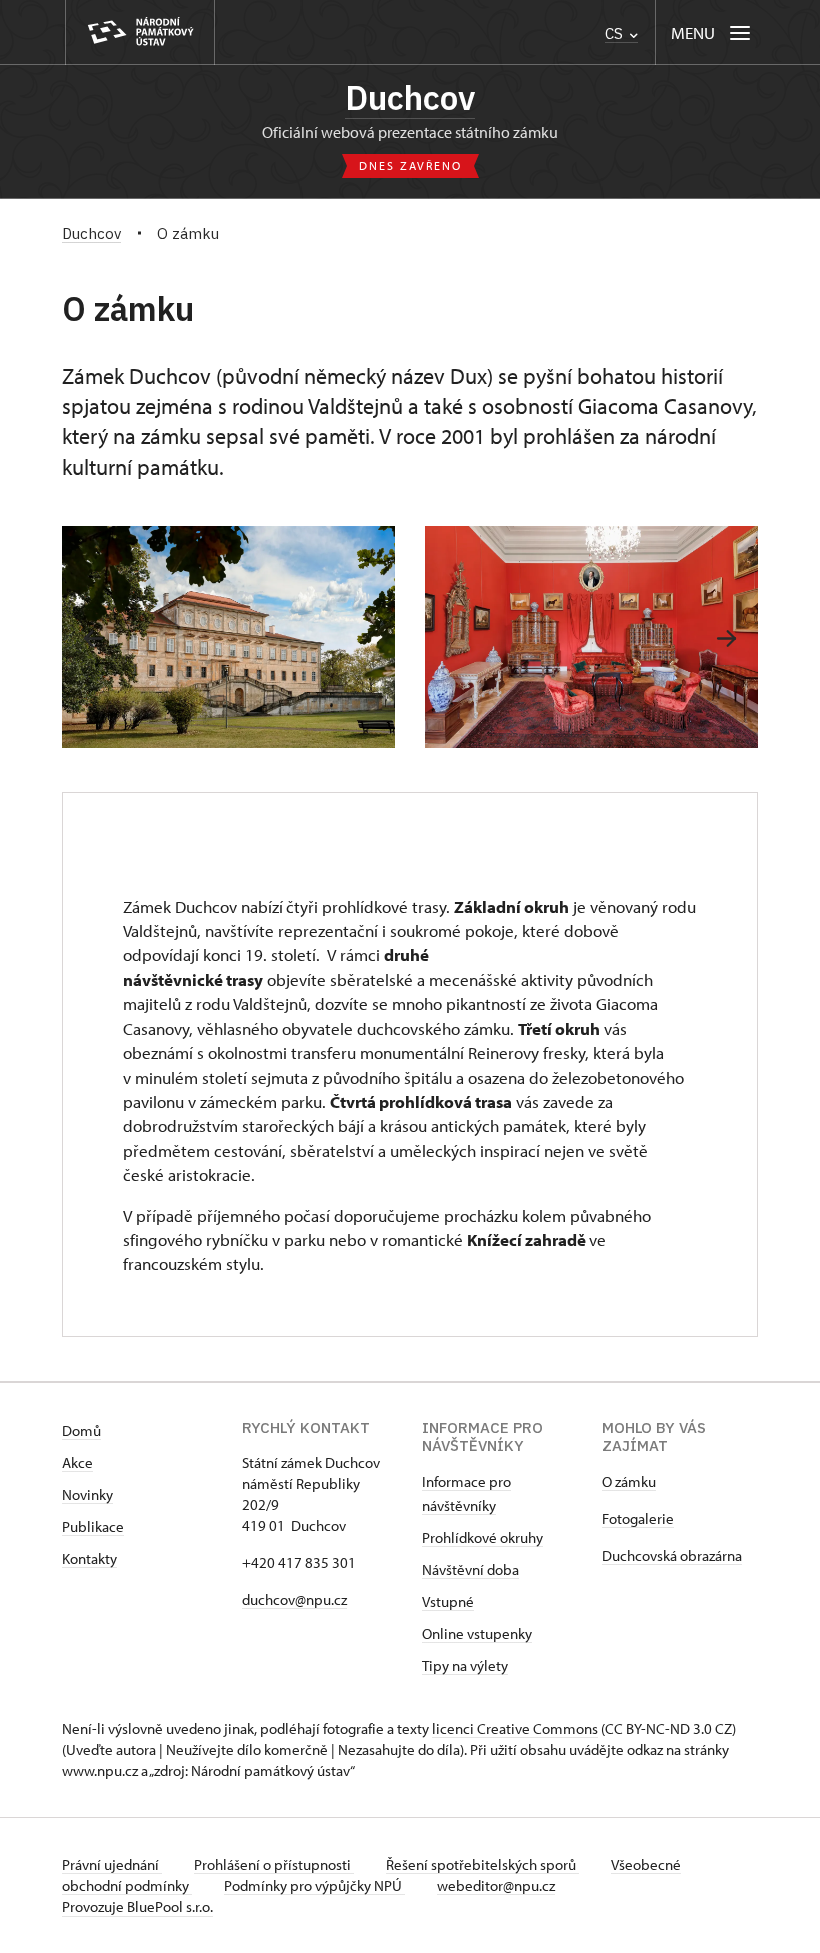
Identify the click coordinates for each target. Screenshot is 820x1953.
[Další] (726, 638)
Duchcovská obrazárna (672, 1555)
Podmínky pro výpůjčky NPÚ (314, 1885)
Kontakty (89, 1558)
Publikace (93, 1526)
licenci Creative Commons (515, 1728)
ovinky (92, 1494)
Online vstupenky (477, 1633)
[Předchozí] (93, 638)
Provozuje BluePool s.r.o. (137, 1906)
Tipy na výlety (465, 1665)
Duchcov (410, 97)
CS (616, 33)
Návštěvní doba (470, 1569)
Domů (81, 1430)
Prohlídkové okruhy (482, 1537)
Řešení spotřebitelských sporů (482, 1864)
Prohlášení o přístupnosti (274, 1864)
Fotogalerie (638, 1518)
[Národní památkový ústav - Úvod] (140, 32)
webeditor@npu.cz (496, 1885)
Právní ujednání (112, 1864)
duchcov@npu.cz (294, 1599)
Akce (77, 1462)
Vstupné (448, 1601)
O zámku (629, 1481)
